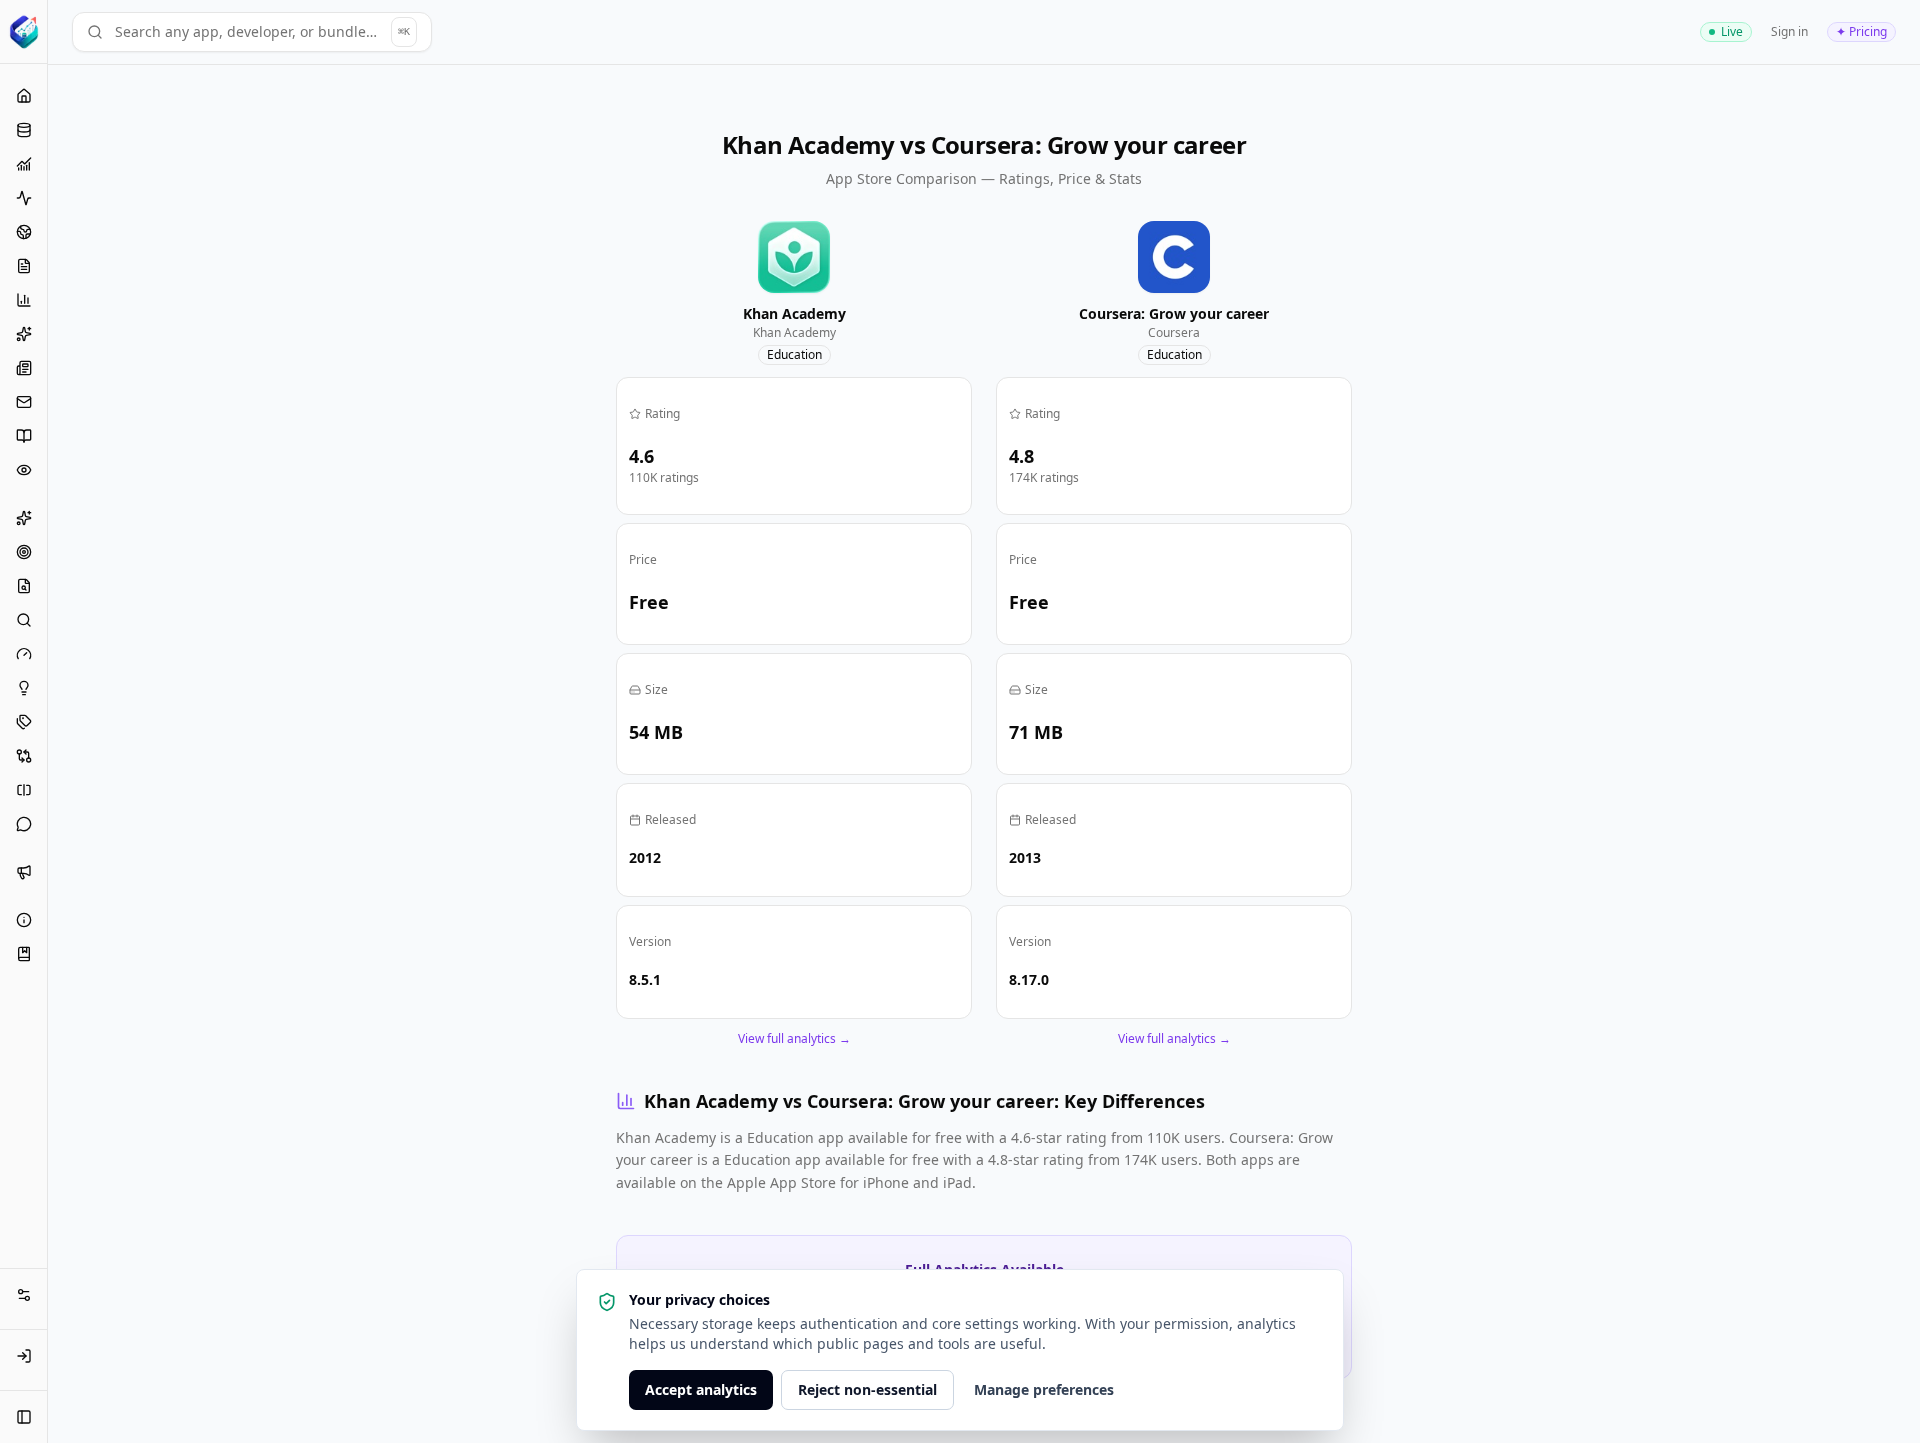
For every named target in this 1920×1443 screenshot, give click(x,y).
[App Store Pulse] (23, 266)
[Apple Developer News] (23, 368)
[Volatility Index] (23, 198)
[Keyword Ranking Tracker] (23, 620)
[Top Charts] (23, 300)
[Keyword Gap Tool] (23, 790)
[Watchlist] (23, 470)
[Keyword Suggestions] (23, 688)
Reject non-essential (867, 1389)
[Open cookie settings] (24, 1295)
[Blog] (23, 436)
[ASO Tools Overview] (23, 518)
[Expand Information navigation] (24, 954)
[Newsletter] (23, 402)
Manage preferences (1044, 1389)
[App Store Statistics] (23, 130)
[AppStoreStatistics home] (23, 32)
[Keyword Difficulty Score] (23, 654)
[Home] (23, 96)
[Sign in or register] (24, 1356)
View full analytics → (794, 1039)
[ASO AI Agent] (23, 824)
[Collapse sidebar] (24, 1417)
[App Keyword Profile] (23, 722)
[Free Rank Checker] (23, 552)
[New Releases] (23, 334)
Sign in (1789, 31)
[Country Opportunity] (23, 232)
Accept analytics (701, 1389)
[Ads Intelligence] (23, 872)
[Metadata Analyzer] (23, 586)
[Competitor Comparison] (23, 756)
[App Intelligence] (23, 164)
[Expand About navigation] (24, 920)
